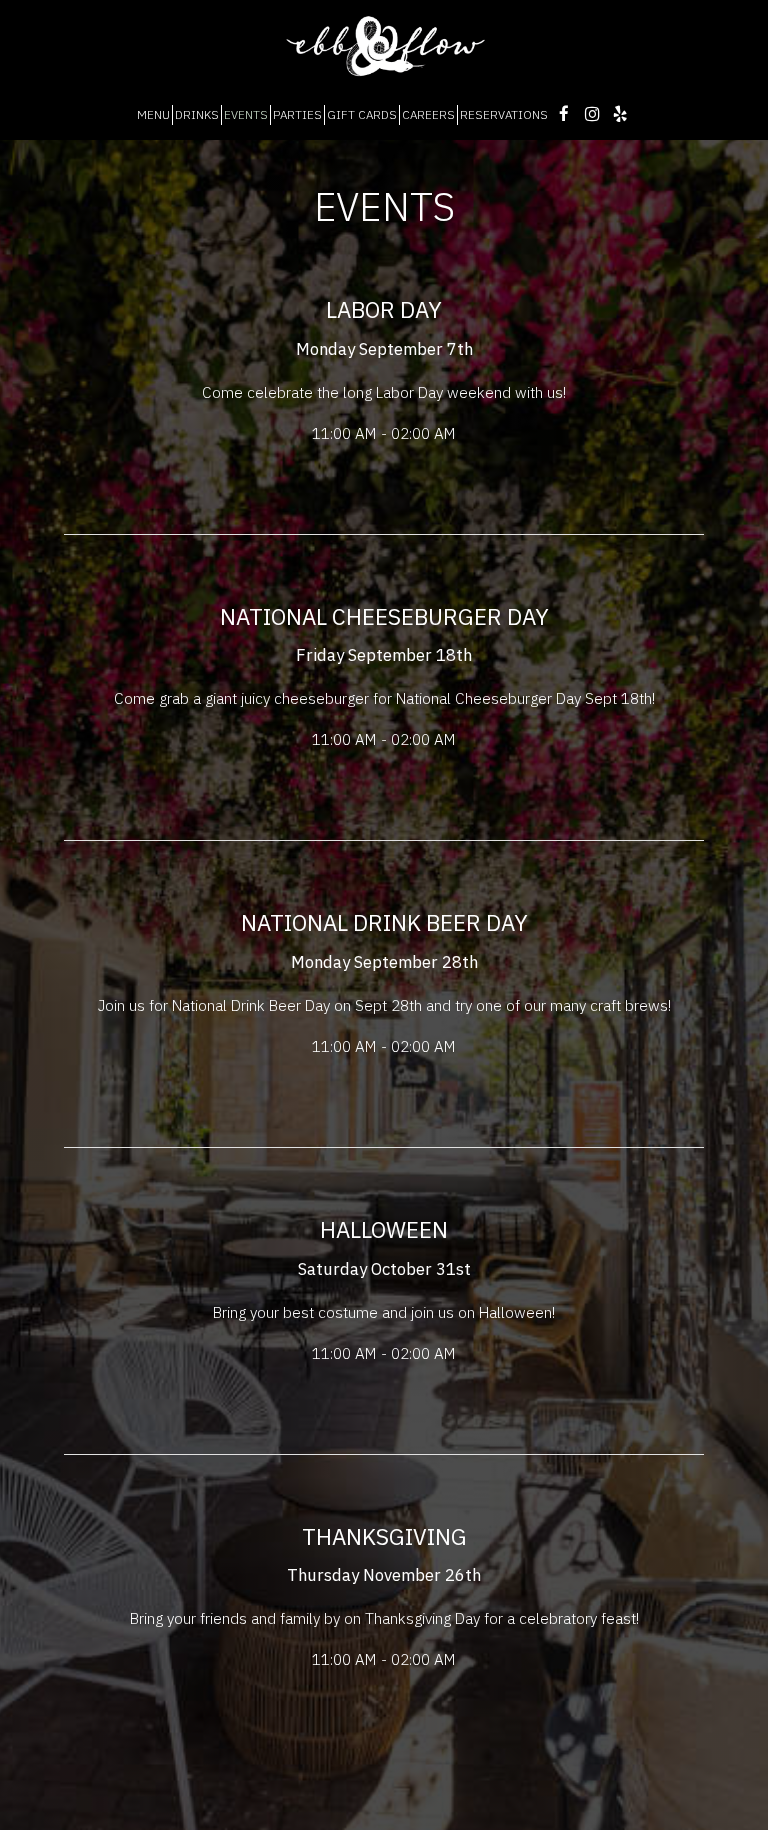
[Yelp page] (620, 114)
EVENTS (246, 114)
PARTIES (297, 114)
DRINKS (197, 114)
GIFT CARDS (362, 114)
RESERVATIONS (504, 114)
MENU (153, 114)
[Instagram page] (592, 114)
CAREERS (428, 114)
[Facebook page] (564, 114)
